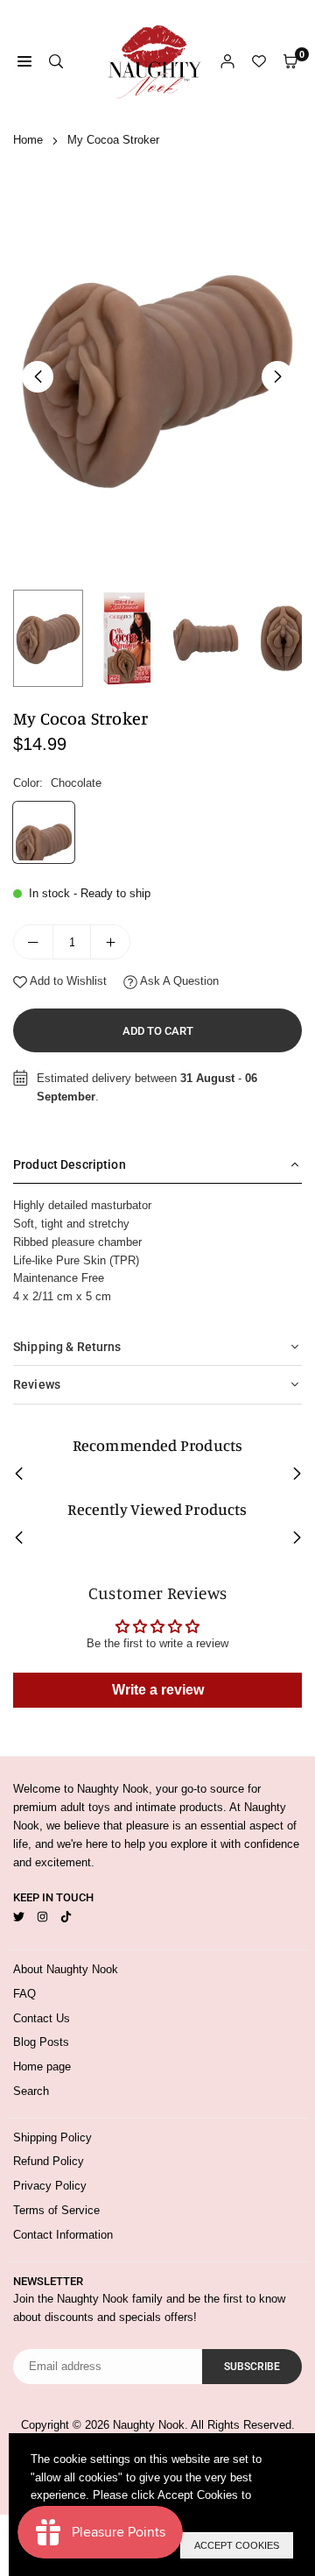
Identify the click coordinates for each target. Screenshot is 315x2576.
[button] (277, 377)
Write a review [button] (158, 1690)
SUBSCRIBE (252, 2367)
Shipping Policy (52, 2137)
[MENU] (24, 62)
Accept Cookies (237, 2545)
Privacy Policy (50, 2186)
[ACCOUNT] (227, 62)
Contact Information (63, 2235)
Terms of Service (56, 2210)
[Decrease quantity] (33, 942)
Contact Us (42, 2018)
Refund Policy (49, 2161)
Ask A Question (178, 981)
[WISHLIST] (259, 62)
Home (28, 140)
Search (31, 2091)
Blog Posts (41, 2042)
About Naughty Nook (66, 1969)
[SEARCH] (56, 62)
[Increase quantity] (110, 942)
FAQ (24, 1994)
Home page (42, 2066)
